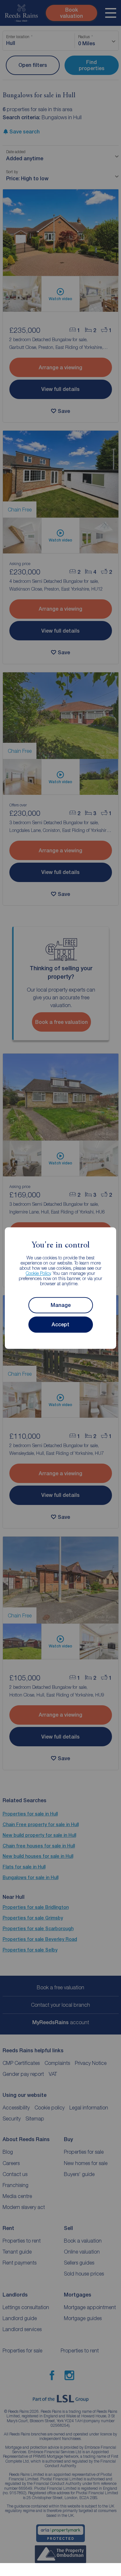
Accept (60, 1325)
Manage (61, 1305)
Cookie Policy (38, 1273)
